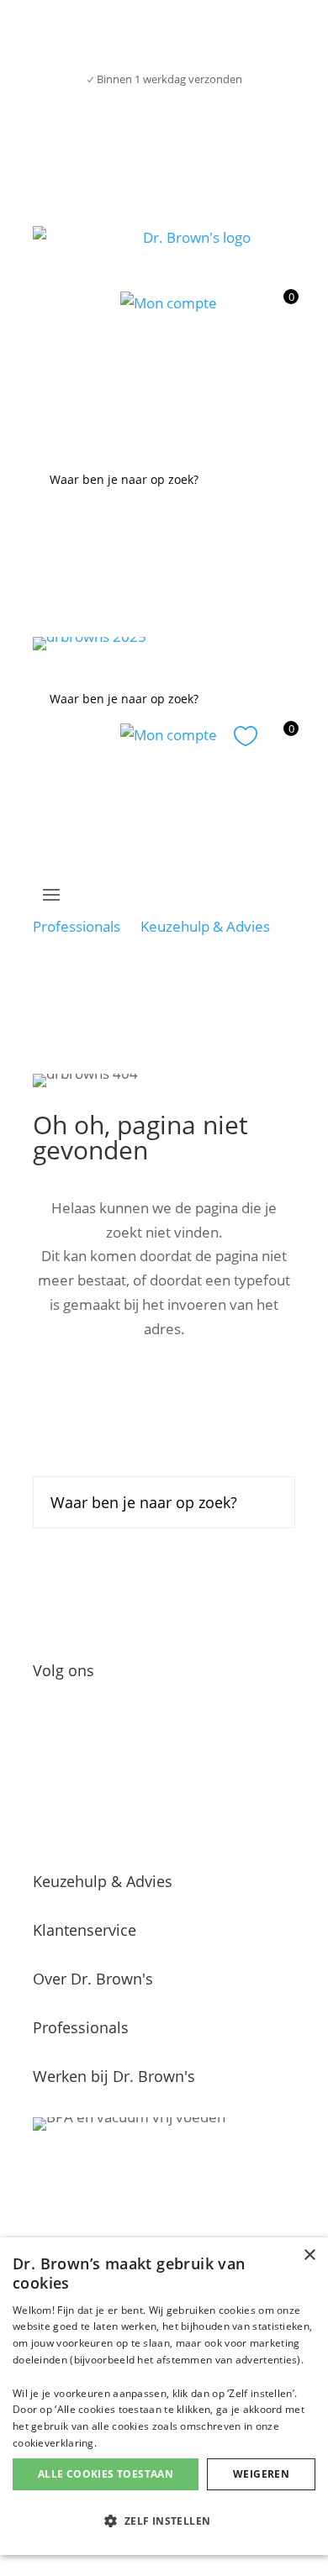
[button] (164, 2522)
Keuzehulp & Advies (205, 926)
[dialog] (164, 2396)
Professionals (77, 926)
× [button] (309, 2255)
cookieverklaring (53, 2443)
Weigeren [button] (261, 2474)
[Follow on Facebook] (182, 1726)
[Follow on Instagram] (146, 1726)
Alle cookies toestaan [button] (106, 2474)
